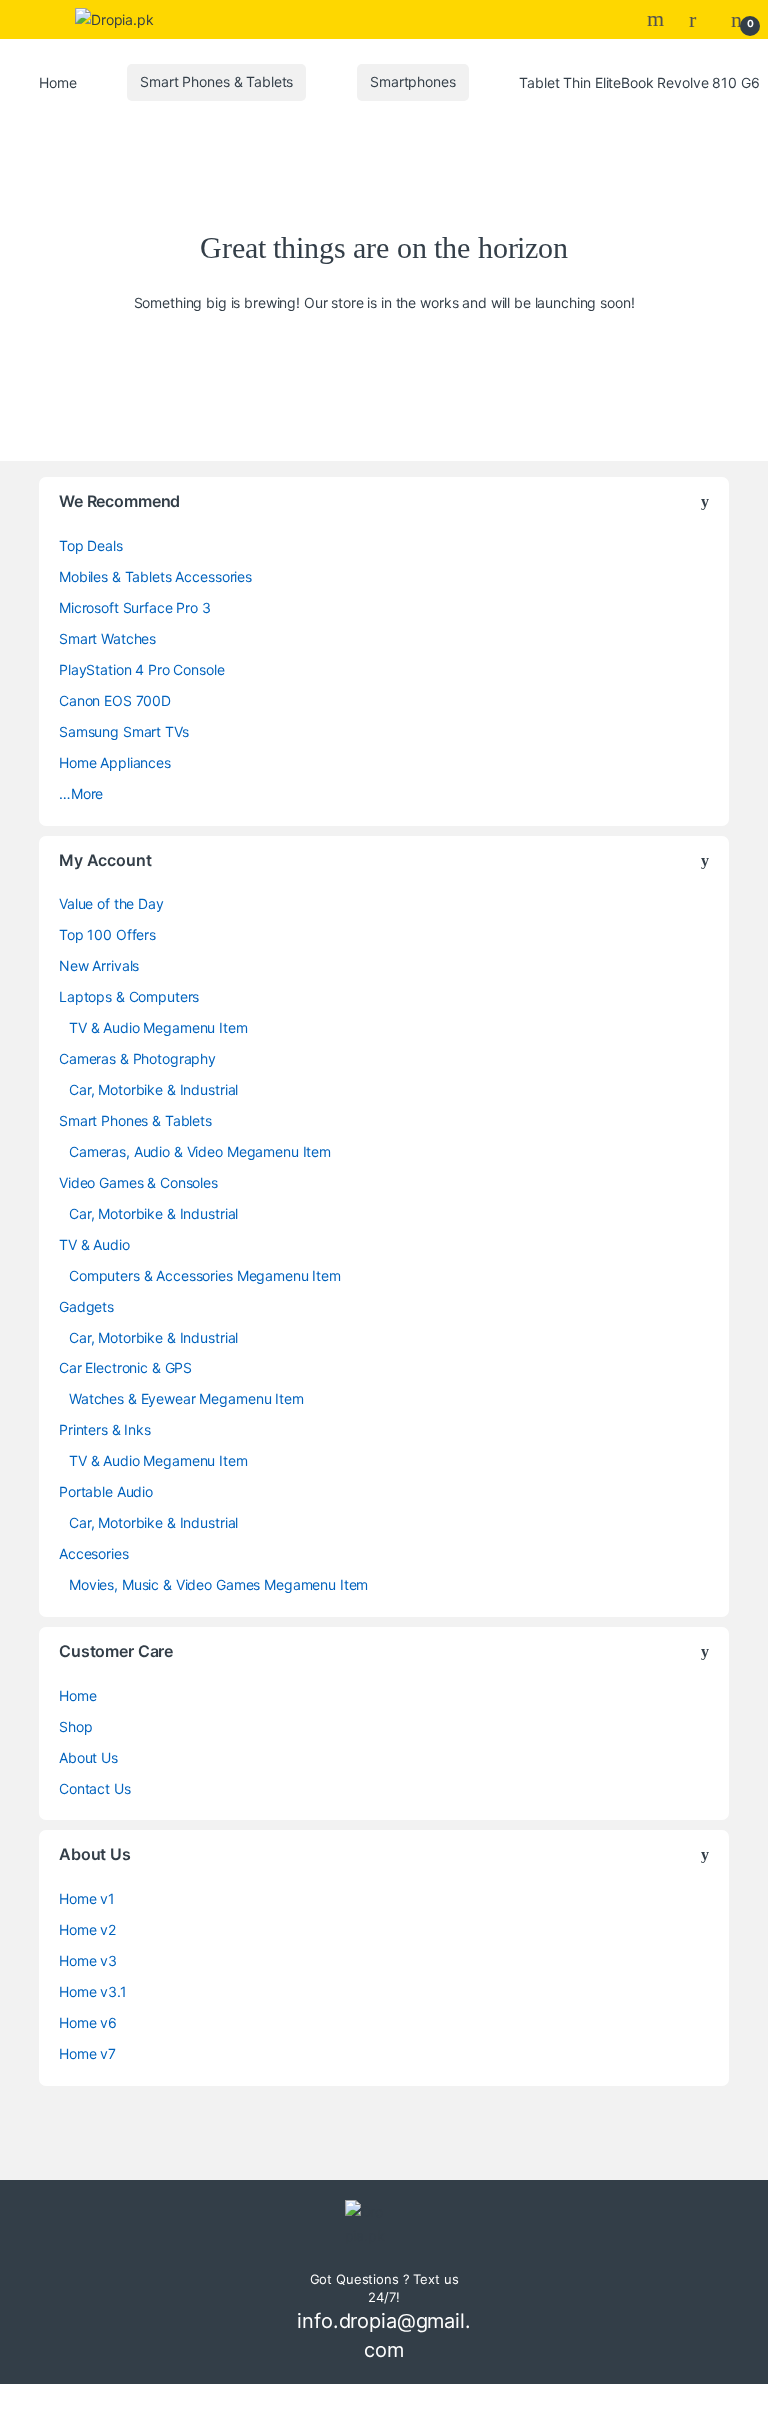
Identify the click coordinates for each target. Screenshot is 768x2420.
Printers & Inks (105, 1429)
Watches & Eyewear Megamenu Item (186, 1398)
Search (658, 19)
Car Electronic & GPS (125, 1367)
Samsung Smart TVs (124, 731)
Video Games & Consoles (138, 1182)
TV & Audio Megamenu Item (158, 1027)
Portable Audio (106, 1491)
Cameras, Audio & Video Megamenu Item (200, 1151)
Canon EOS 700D (115, 700)
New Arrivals (99, 965)
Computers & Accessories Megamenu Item (205, 1275)
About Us (88, 1757)
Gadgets (86, 1306)
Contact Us (95, 1788)
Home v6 (88, 2022)
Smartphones (412, 81)
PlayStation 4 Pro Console (142, 669)
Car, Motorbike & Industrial (153, 1089)
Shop (75, 1726)
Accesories (94, 1553)
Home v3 (88, 1960)
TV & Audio (94, 1244)
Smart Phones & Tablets (216, 81)
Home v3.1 (93, 1991)
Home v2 (87, 1929)
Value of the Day (111, 903)
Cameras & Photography (137, 1058)
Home (57, 81)
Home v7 (87, 2053)
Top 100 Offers (107, 934)
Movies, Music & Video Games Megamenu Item (218, 1584)
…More (81, 793)
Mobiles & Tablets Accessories (155, 576)
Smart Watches (107, 638)
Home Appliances (115, 762)
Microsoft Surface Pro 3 (135, 607)
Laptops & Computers (129, 996)
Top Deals (91, 545)
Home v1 (87, 1898)
